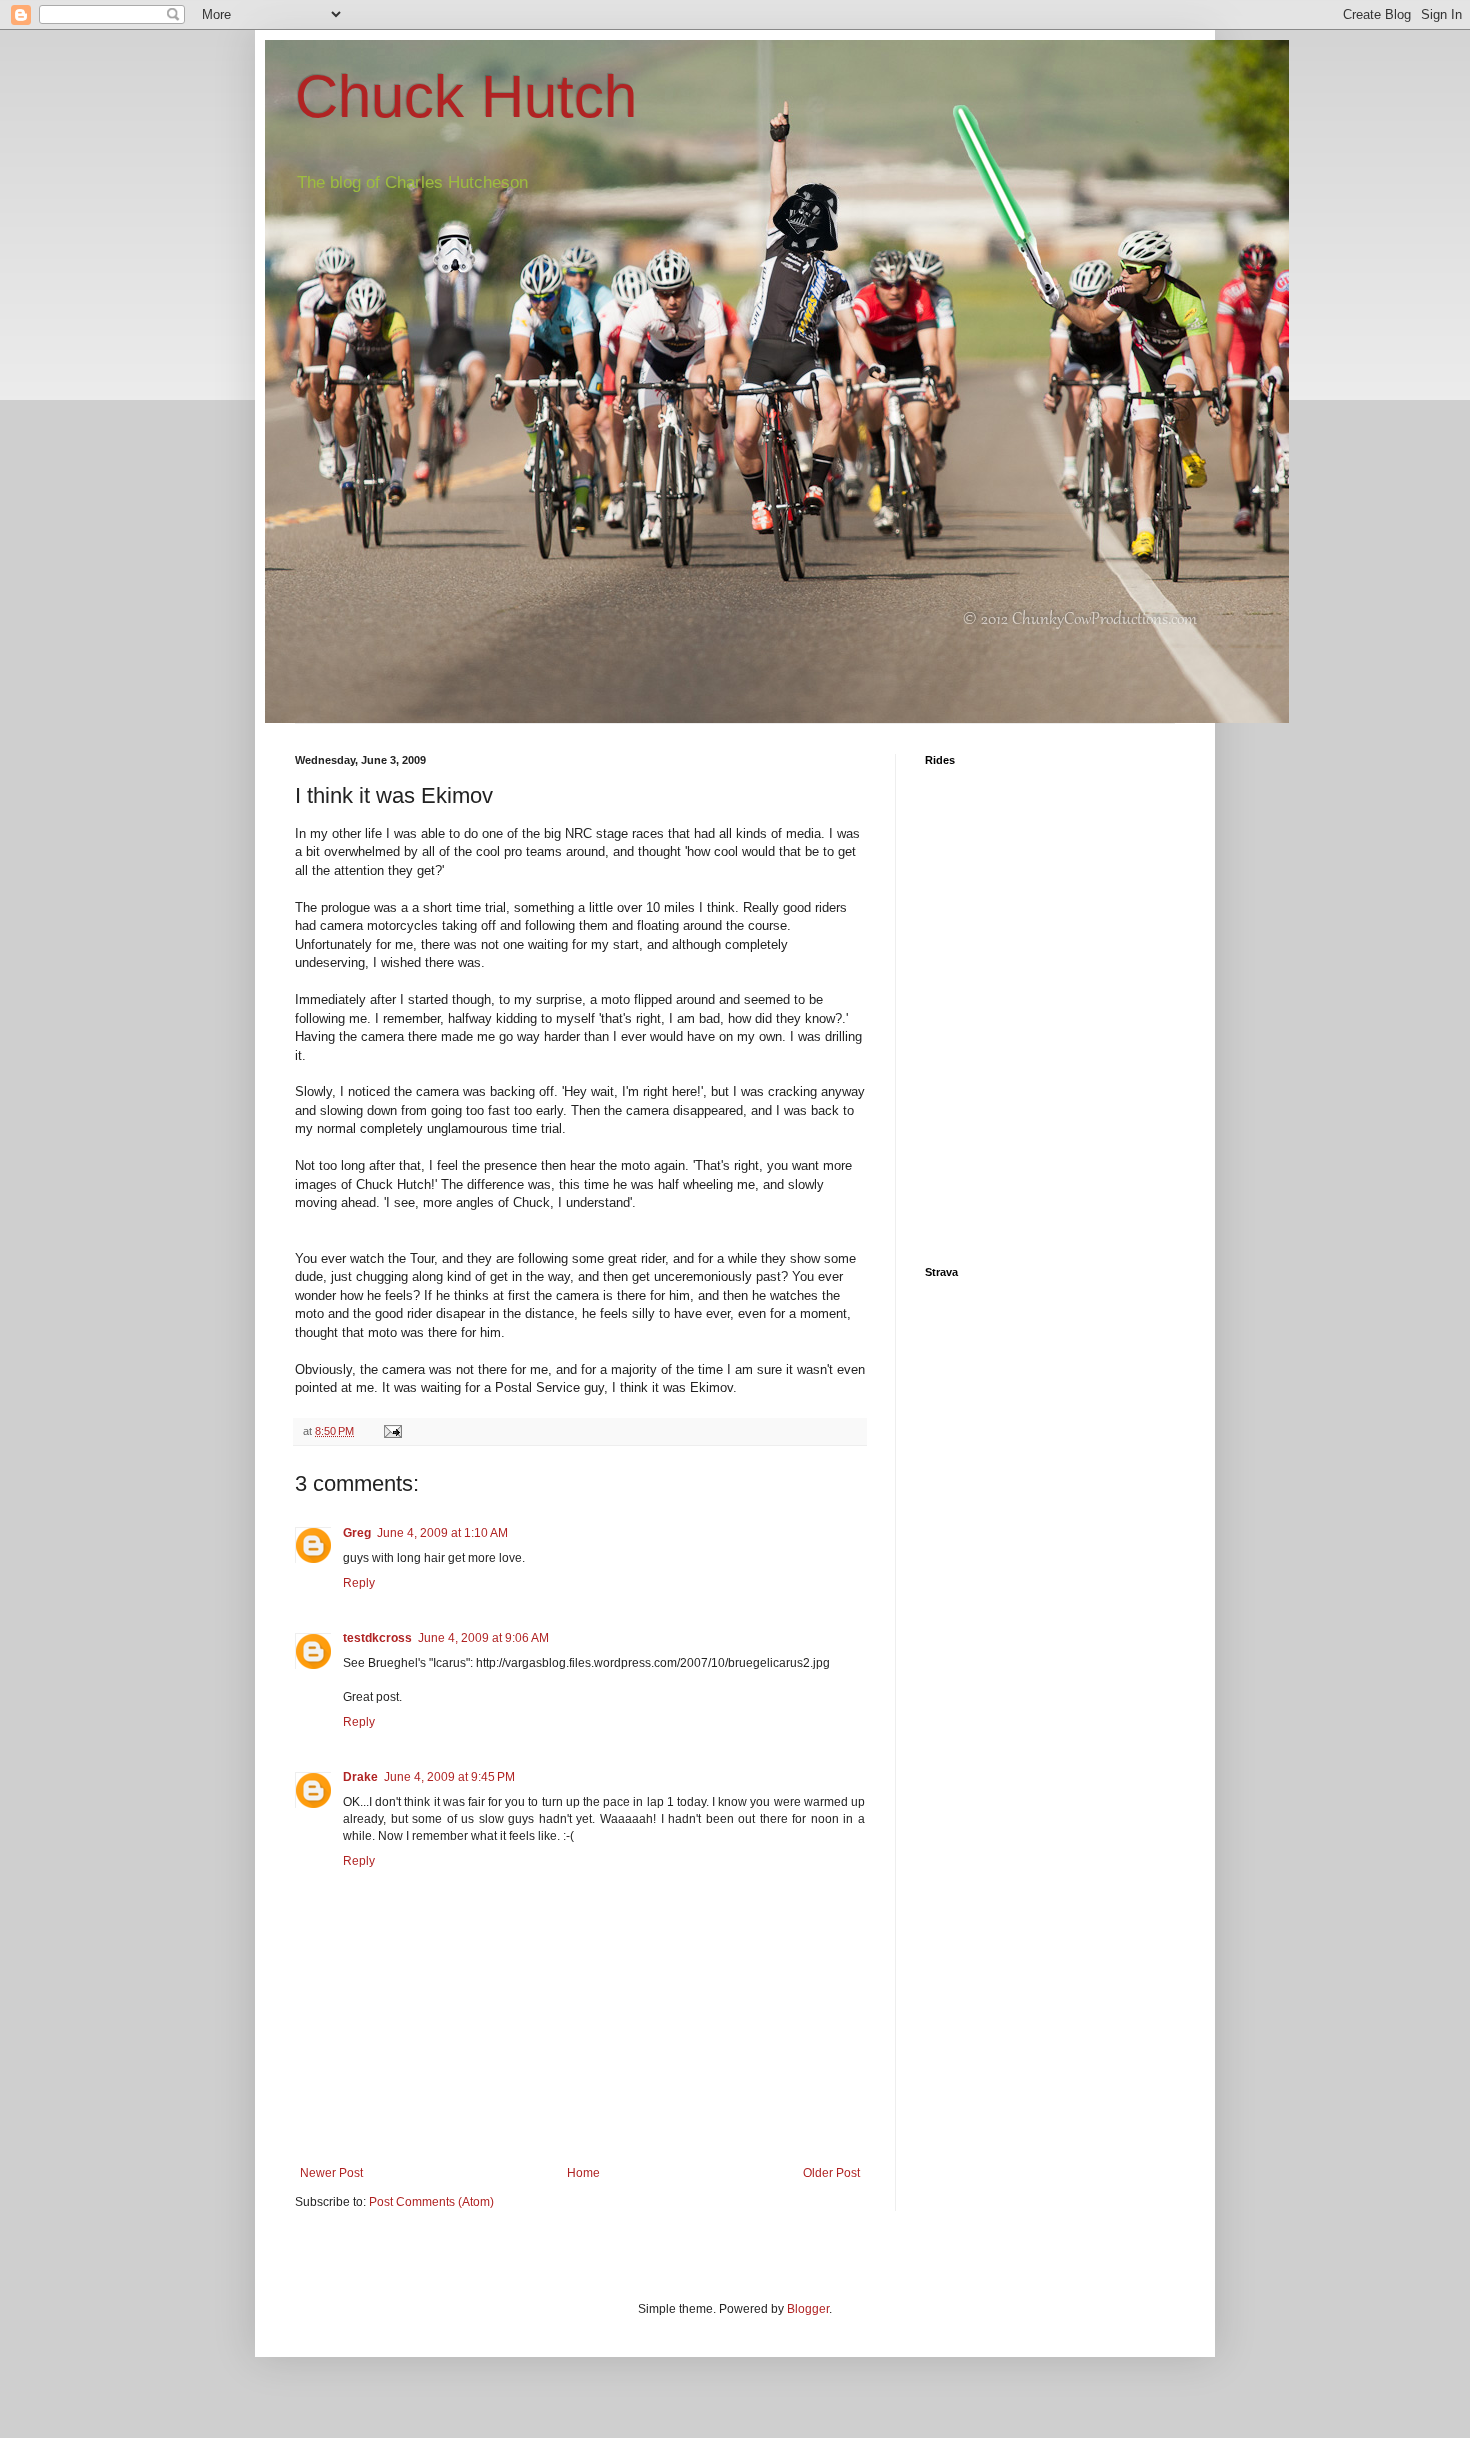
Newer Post (331, 2173)
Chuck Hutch (466, 96)
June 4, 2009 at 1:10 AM (442, 1533)
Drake (360, 1777)
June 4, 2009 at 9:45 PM (449, 1777)
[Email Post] (392, 1431)
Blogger (808, 2309)
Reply (359, 1583)
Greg (357, 1533)
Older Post (831, 2173)
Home (583, 2173)
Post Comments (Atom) (431, 2202)
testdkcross (377, 1638)
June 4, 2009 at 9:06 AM (483, 1638)
